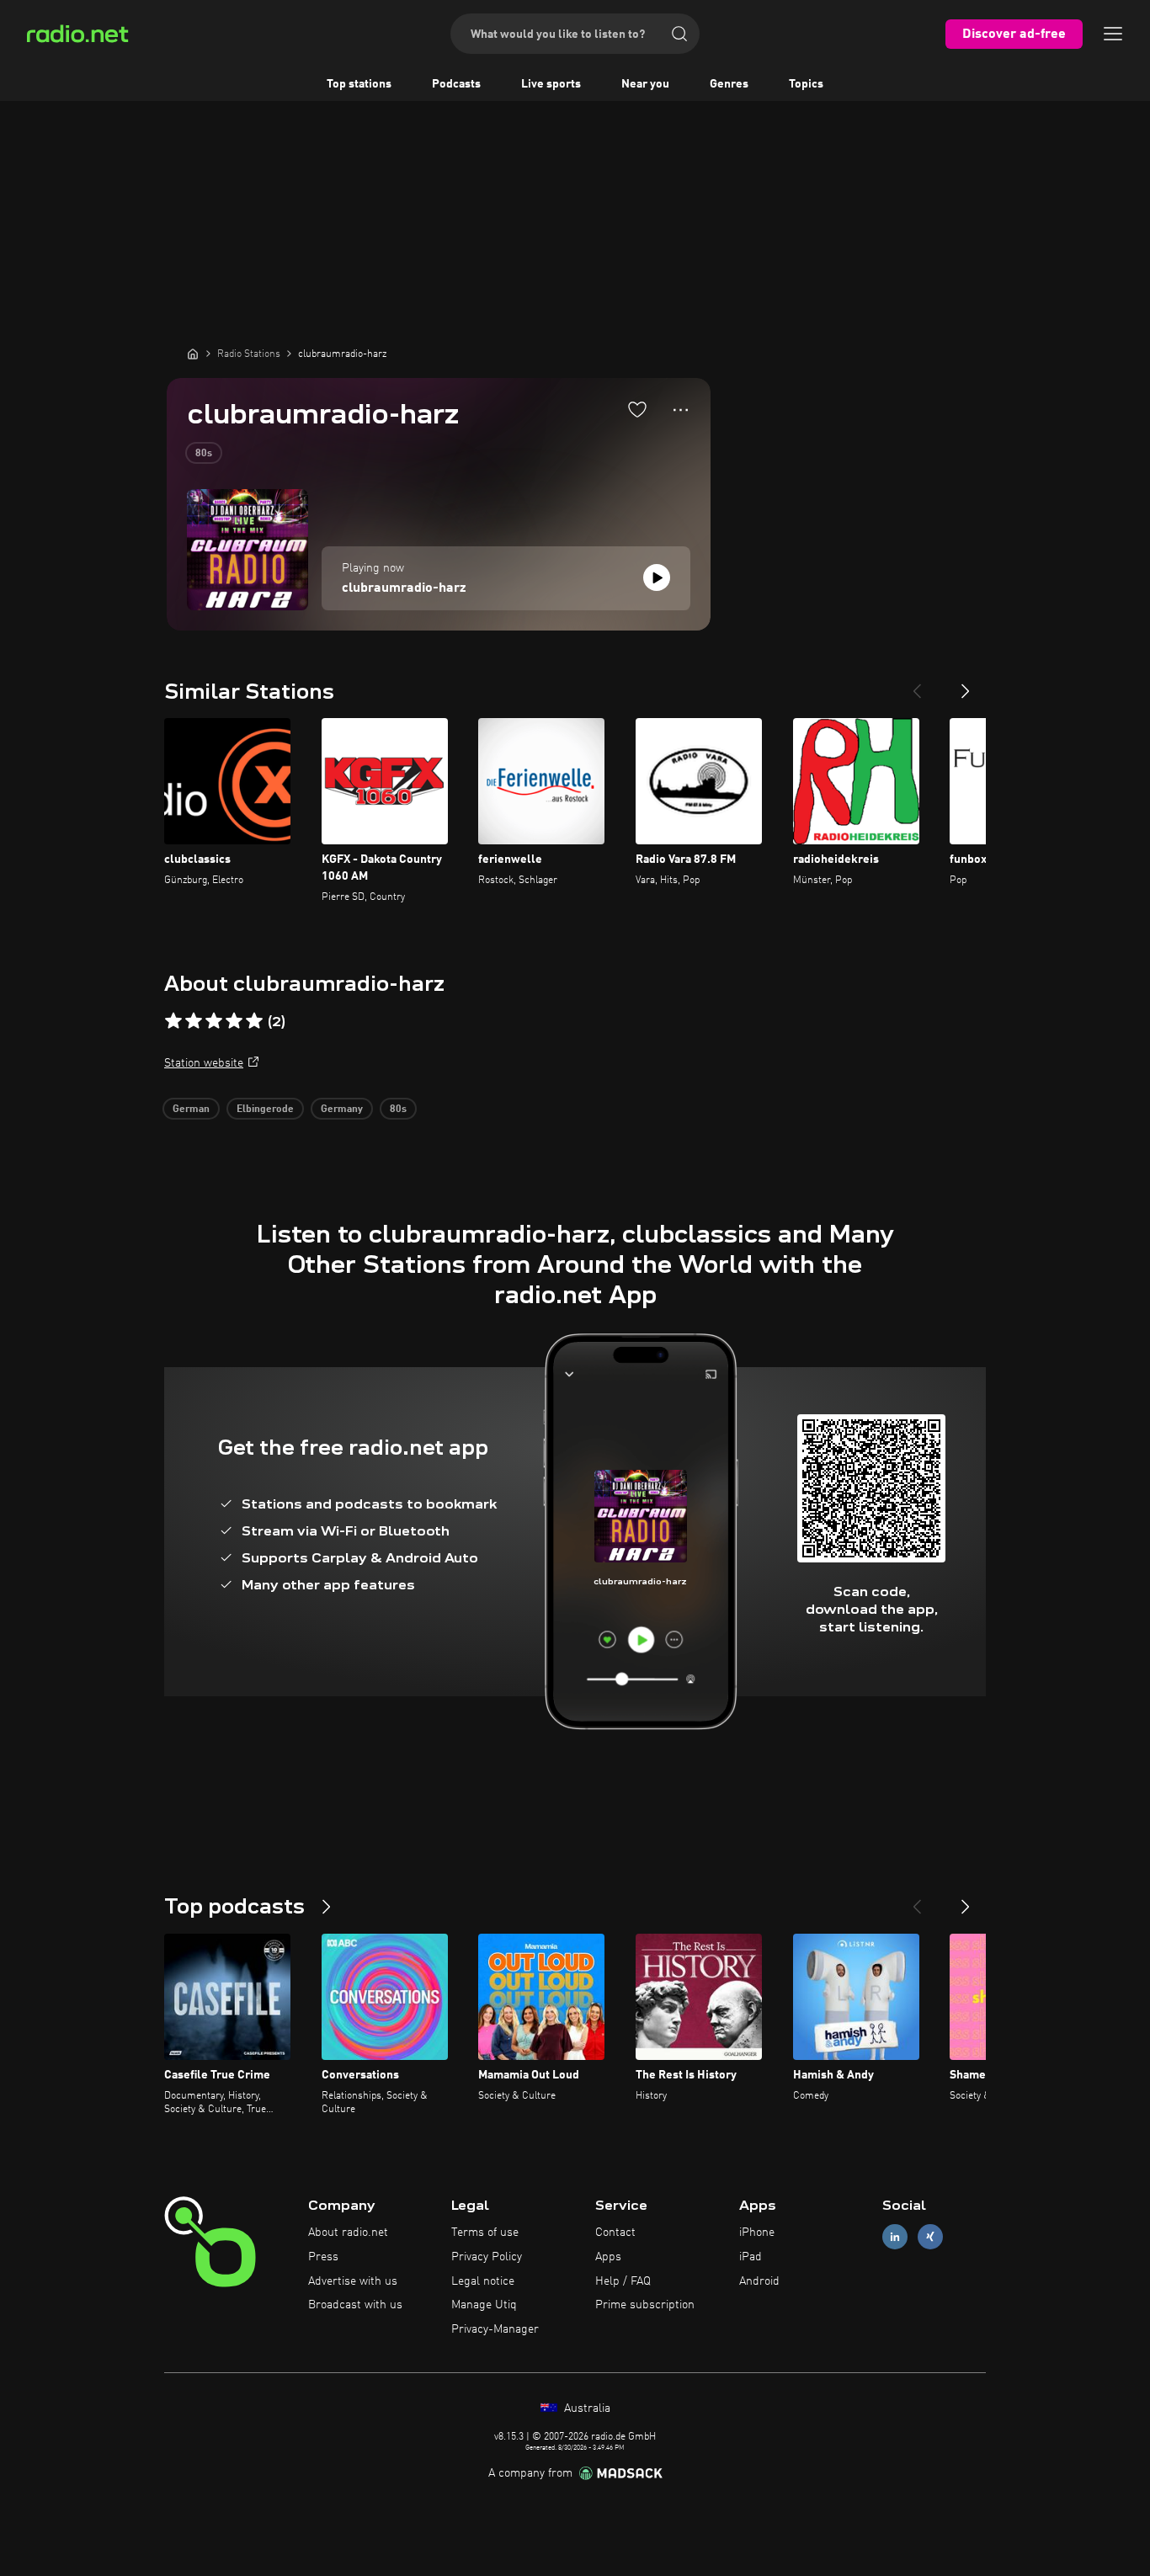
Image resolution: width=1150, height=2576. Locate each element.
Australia (586, 2408)
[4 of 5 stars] (234, 1021)
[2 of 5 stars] (194, 1021)
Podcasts (456, 84)
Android (759, 2281)
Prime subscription (645, 2305)
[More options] (681, 410)
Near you (645, 84)
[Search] (679, 34)
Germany (342, 1110)
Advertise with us (353, 2281)
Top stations (359, 84)
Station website (204, 1063)
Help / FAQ (623, 2281)
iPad (751, 2257)
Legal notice (483, 2281)
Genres (729, 84)
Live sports (551, 84)
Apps (608, 2257)
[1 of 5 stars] (173, 1021)
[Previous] (917, 684)
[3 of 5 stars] (214, 1021)
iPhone (757, 2233)
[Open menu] (1113, 34)
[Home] (193, 354)
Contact (615, 2233)
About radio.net (348, 2233)
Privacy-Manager (495, 2329)
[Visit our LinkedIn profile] (895, 2237)
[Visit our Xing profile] (930, 2237)
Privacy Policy (487, 2257)
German (191, 1110)
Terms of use (485, 2233)
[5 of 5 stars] (254, 1021)
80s (204, 454)
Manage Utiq (484, 2305)
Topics (806, 84)
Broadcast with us (355, 2305)
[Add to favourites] (637, 409)
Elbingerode (265, 1110)
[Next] (966, 684)
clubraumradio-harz (404, 588)
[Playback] (657, 577)
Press (323, 2257)
